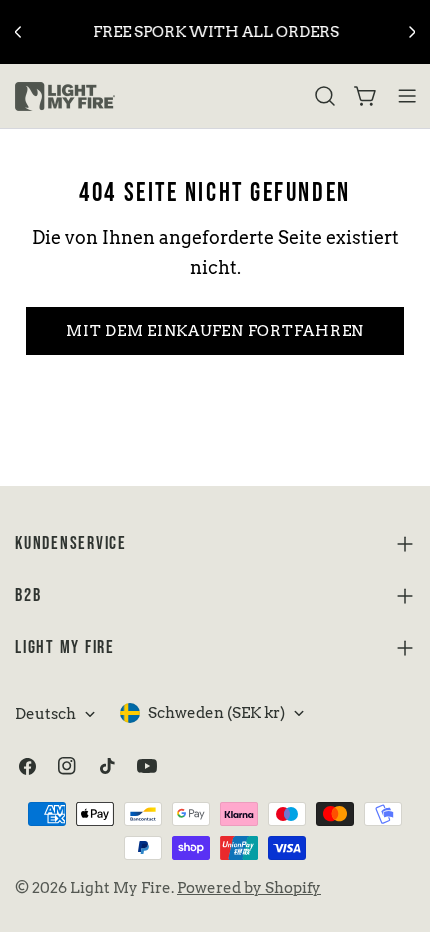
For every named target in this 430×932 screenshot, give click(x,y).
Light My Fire (120, 888)
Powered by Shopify (249, 888)
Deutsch (45, 714)
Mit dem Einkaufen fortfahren (215, 331)
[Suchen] (325, 96)
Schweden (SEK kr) (216, 713)
